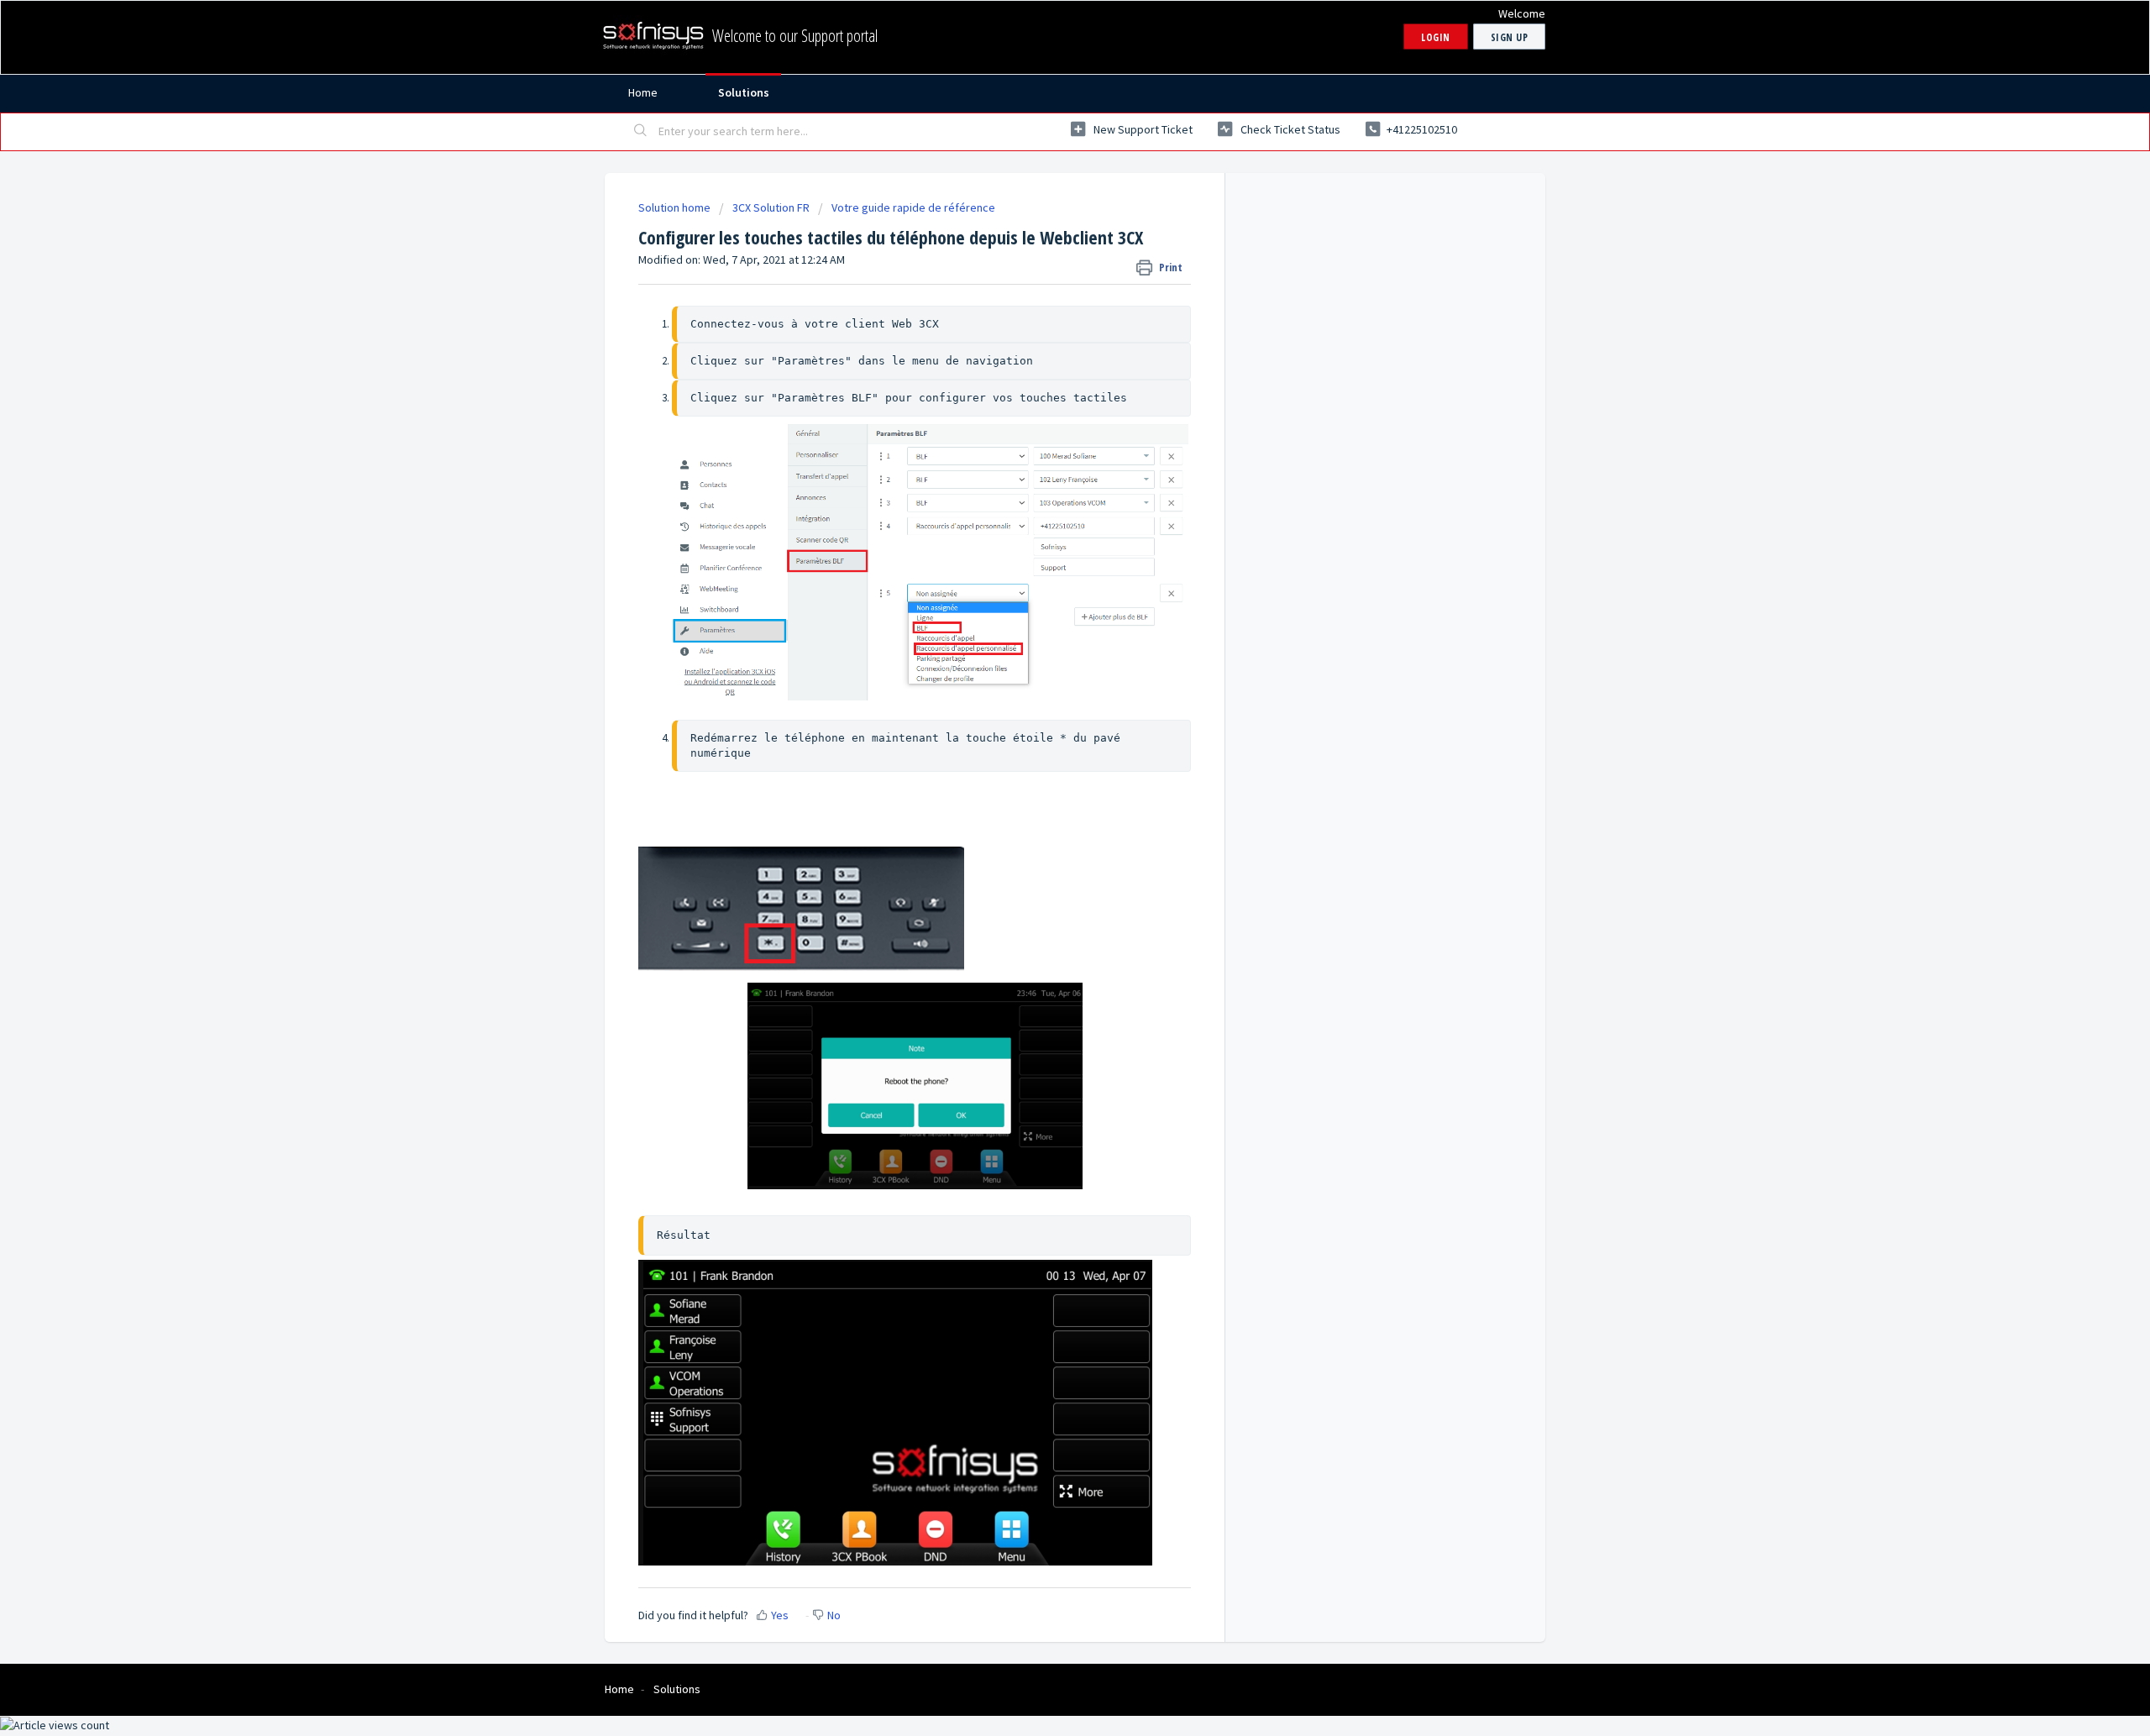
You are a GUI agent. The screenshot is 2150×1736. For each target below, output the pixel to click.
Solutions (744, 92)
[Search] (641, 132)
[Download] (1044, 663)
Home (643, 92)
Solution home (676, 207)
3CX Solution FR (771, 207)
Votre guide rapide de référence (913, 207)
